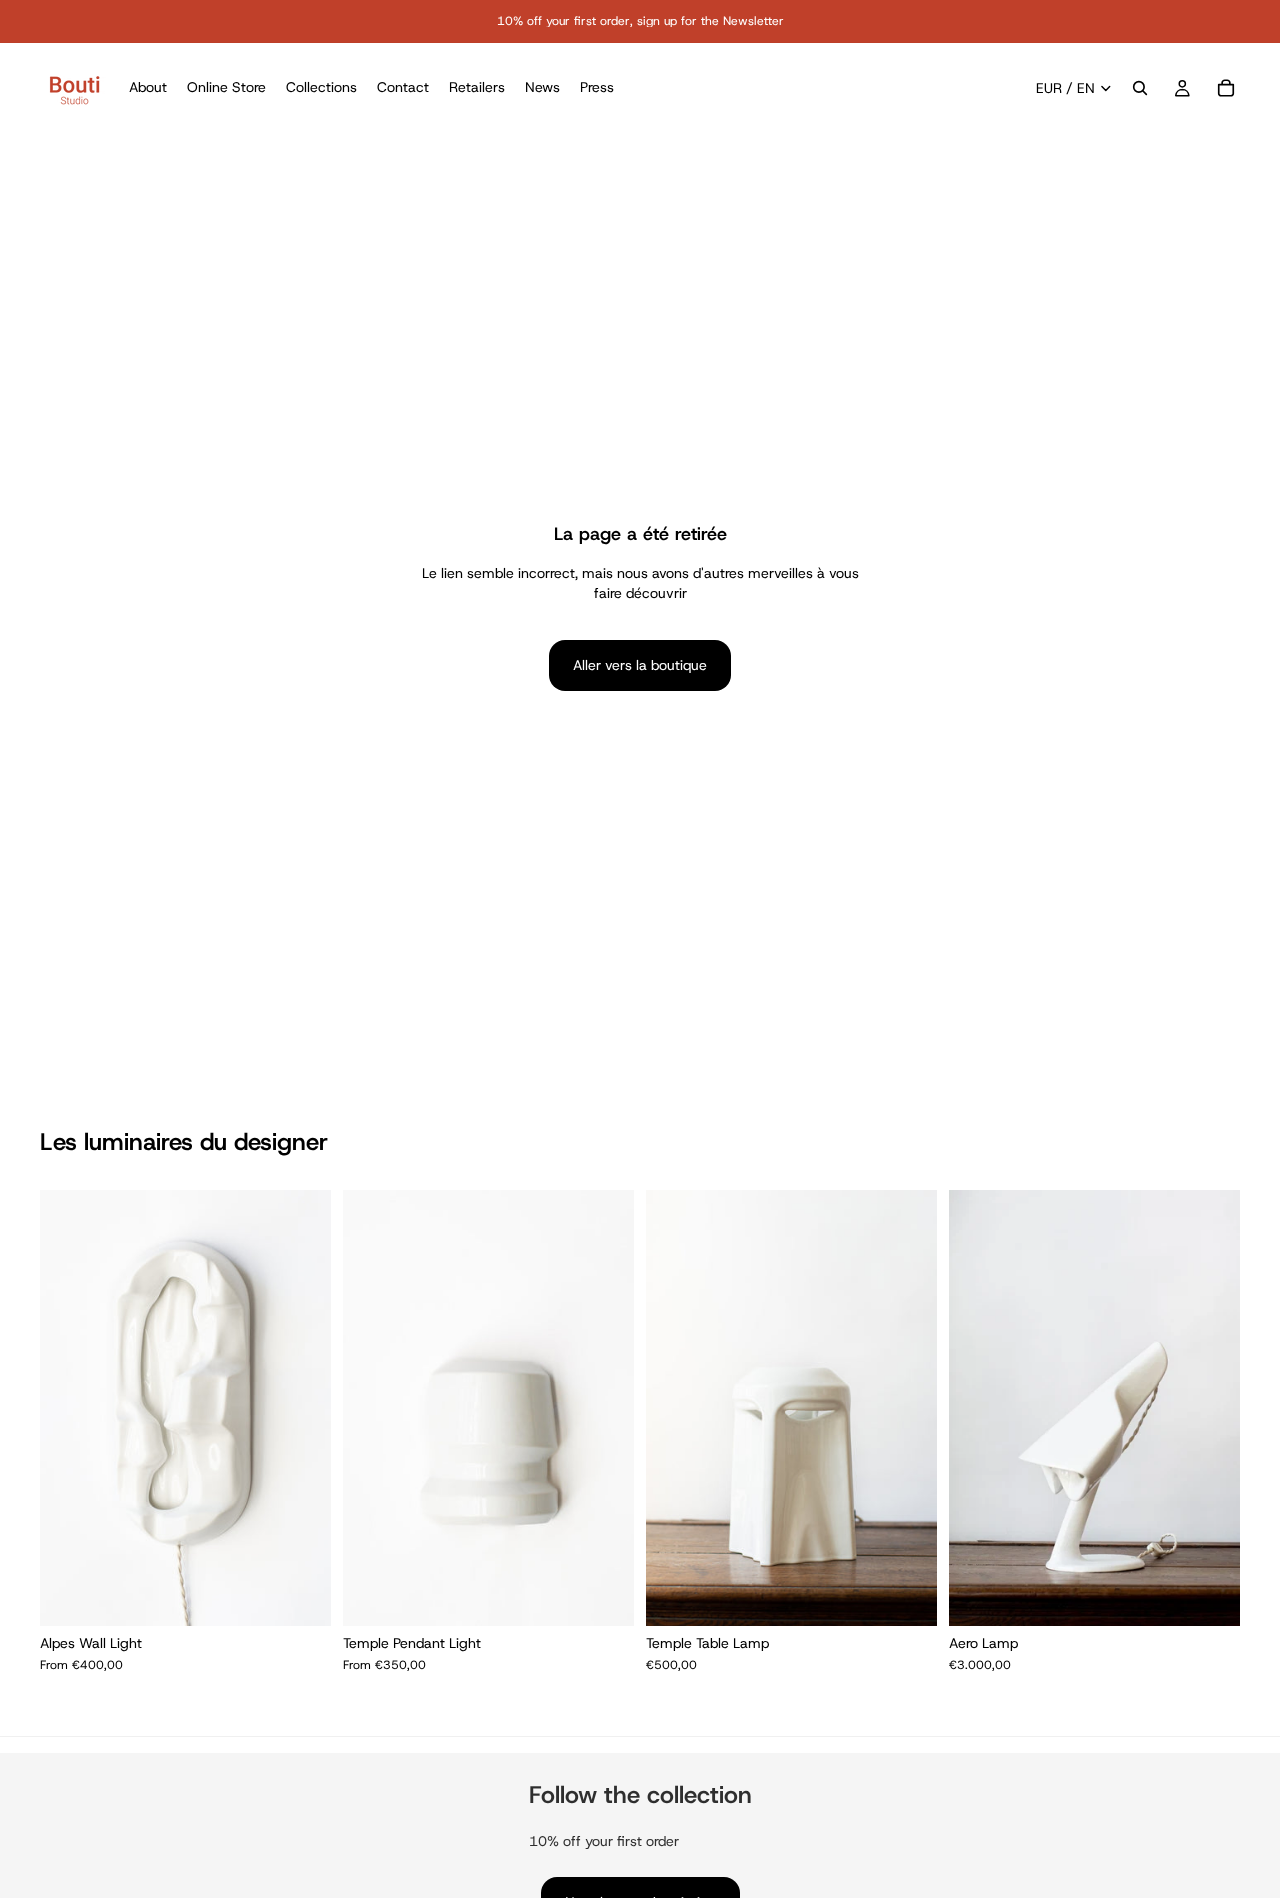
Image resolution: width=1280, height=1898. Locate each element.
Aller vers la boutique (640, 665)
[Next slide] (301, 1408)
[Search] (1140, 88)
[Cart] (1226, 88)
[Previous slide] (70, 1408)
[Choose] (300, 1595)
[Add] (906, 1595)
